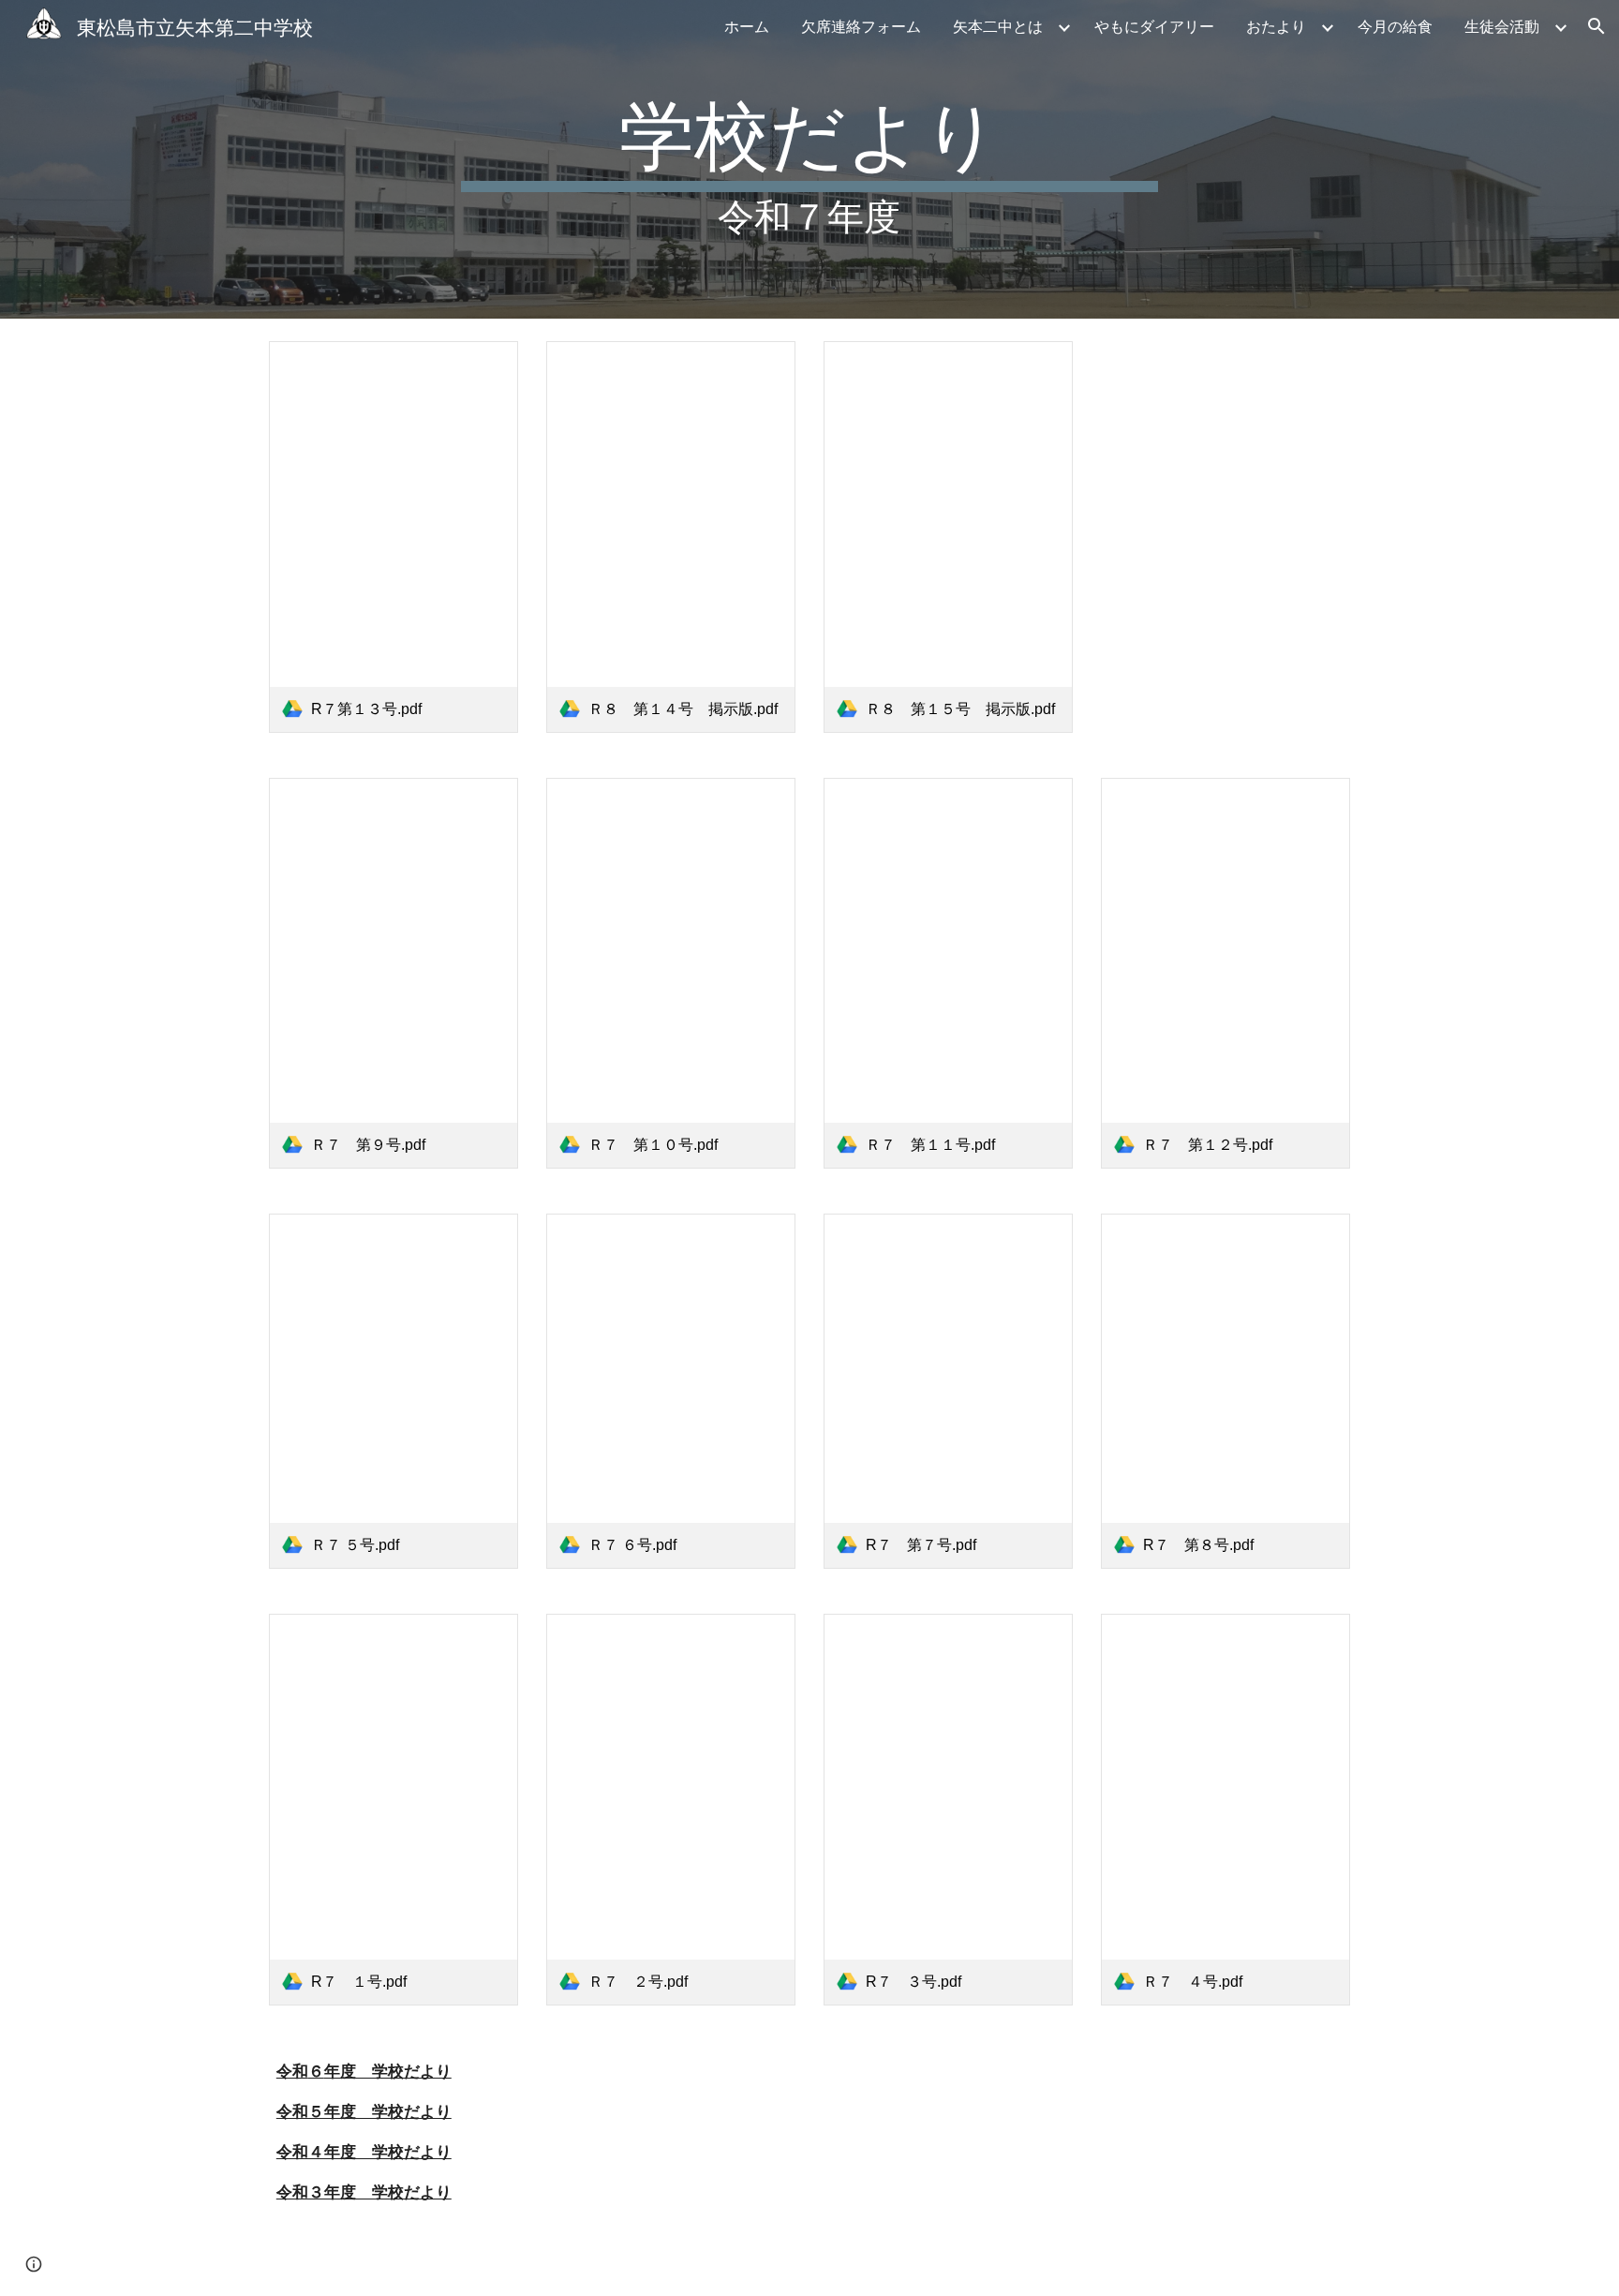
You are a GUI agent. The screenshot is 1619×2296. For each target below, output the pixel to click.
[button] (1597, 26)
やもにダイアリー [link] (1154, 26)
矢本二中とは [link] (998, 26)
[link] (394, 537)
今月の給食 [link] (1395, 26)
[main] (809, 159)
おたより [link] (1276, 26)
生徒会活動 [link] (1502, 26)
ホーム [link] (747, 26)
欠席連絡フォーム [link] (861, 26)
